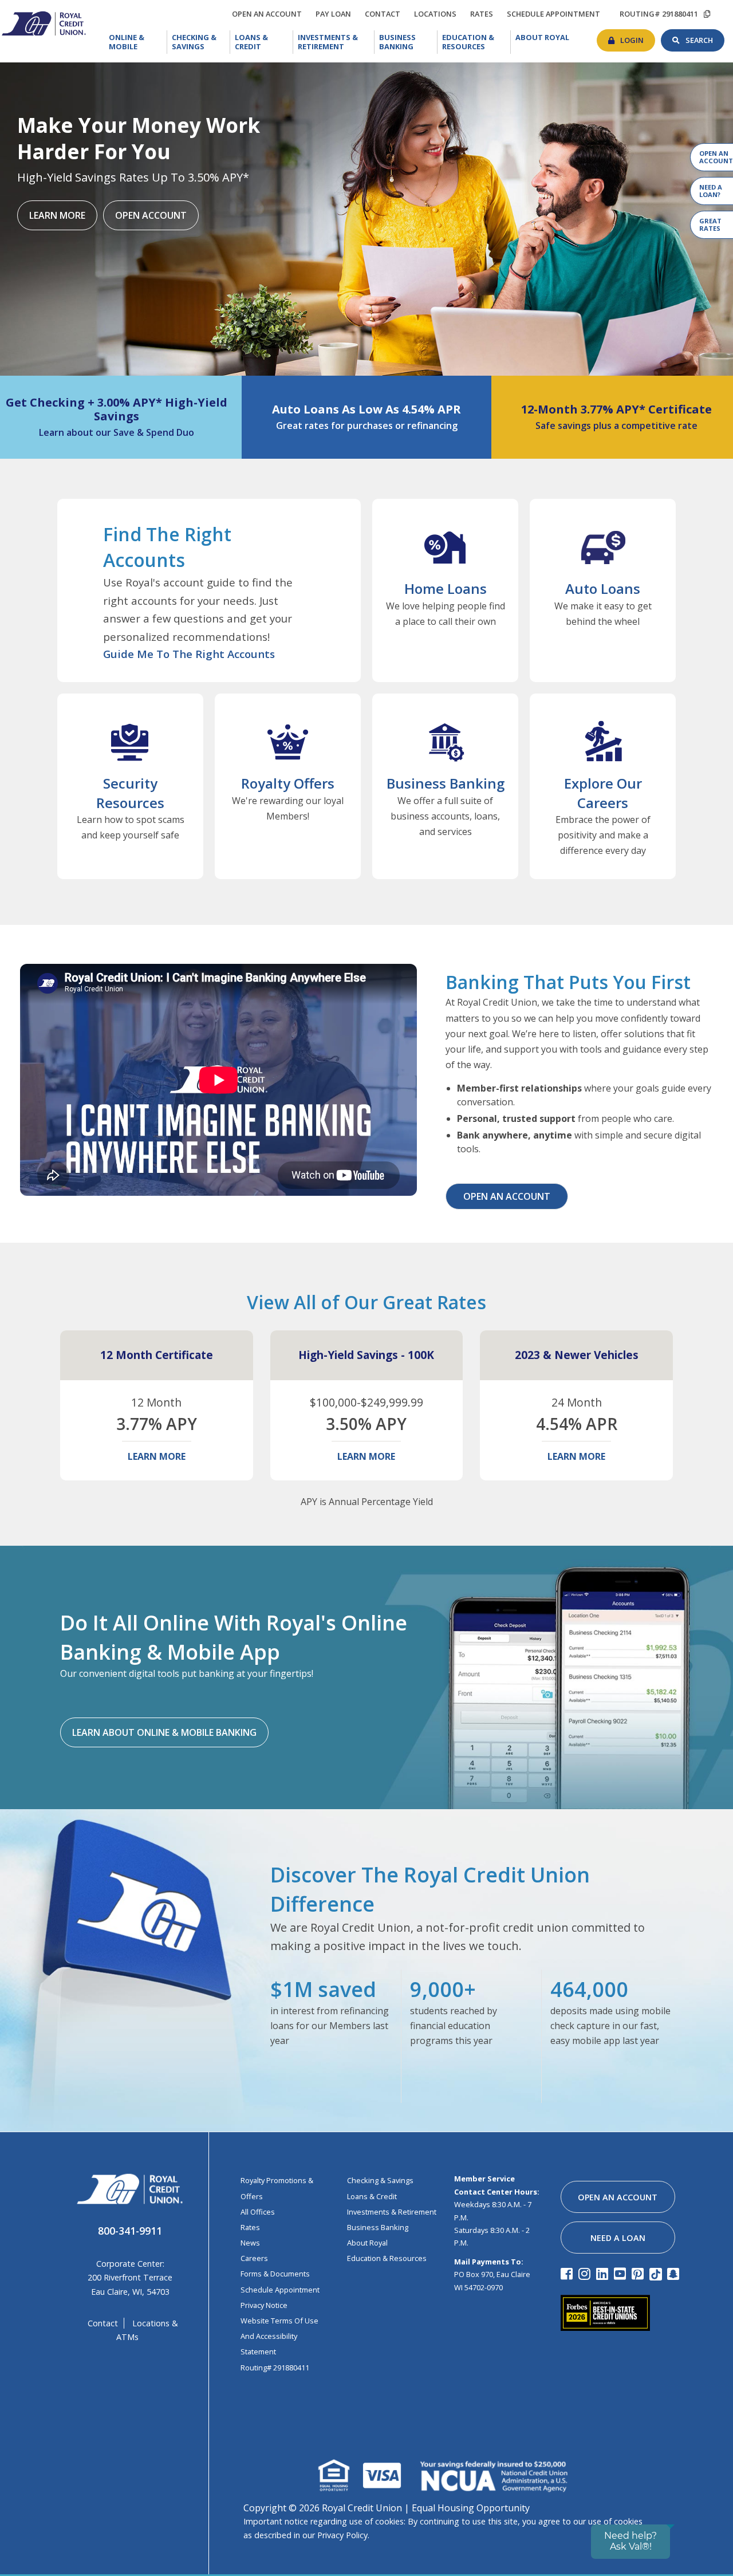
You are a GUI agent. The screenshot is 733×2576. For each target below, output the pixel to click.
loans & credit (372, 2196)
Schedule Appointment (280, 2290)
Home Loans (446, 588)
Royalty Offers (288, 783)
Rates (250, 2227)
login (638, 37)
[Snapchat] (675, 2273)
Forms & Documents (275, 2274)
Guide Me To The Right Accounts (189, 654)
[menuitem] (136, 42)
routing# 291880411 (659, 14)
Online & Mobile (137, 42)
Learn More (57, 215)
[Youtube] (622, 2273)
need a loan (618, 2238)
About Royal (545, 37)
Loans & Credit (261, 42)
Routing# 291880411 (275, 2368)
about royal (367, 2243)
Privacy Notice (264, 2305)
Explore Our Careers (603, 793)
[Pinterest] (639, 2273)
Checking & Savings (201, 42)
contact (385, 12)
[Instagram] (586, 2273)
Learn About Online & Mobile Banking (164, 1732)
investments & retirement (392, 2212)
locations (438, 12)
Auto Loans (603, 588)
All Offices (258, 2212)
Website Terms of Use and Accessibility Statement (279, 2336)
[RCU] (43, 22)
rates (484, 12)
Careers (254, 2258)
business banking (378, 2227)
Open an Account (507, 1196)
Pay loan (336, 14)
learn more (157, 1456)
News (250, 2243)
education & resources (387, 2258)
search (705, 37)
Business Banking (408, 41)
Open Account (151, 215)
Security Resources (130, 793)
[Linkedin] (604, 2273)
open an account (270, 14)
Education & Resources (476, 42)
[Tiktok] (657, 2273)
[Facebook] (568, 2273)
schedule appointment (556, 14)
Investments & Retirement (336, 42)
